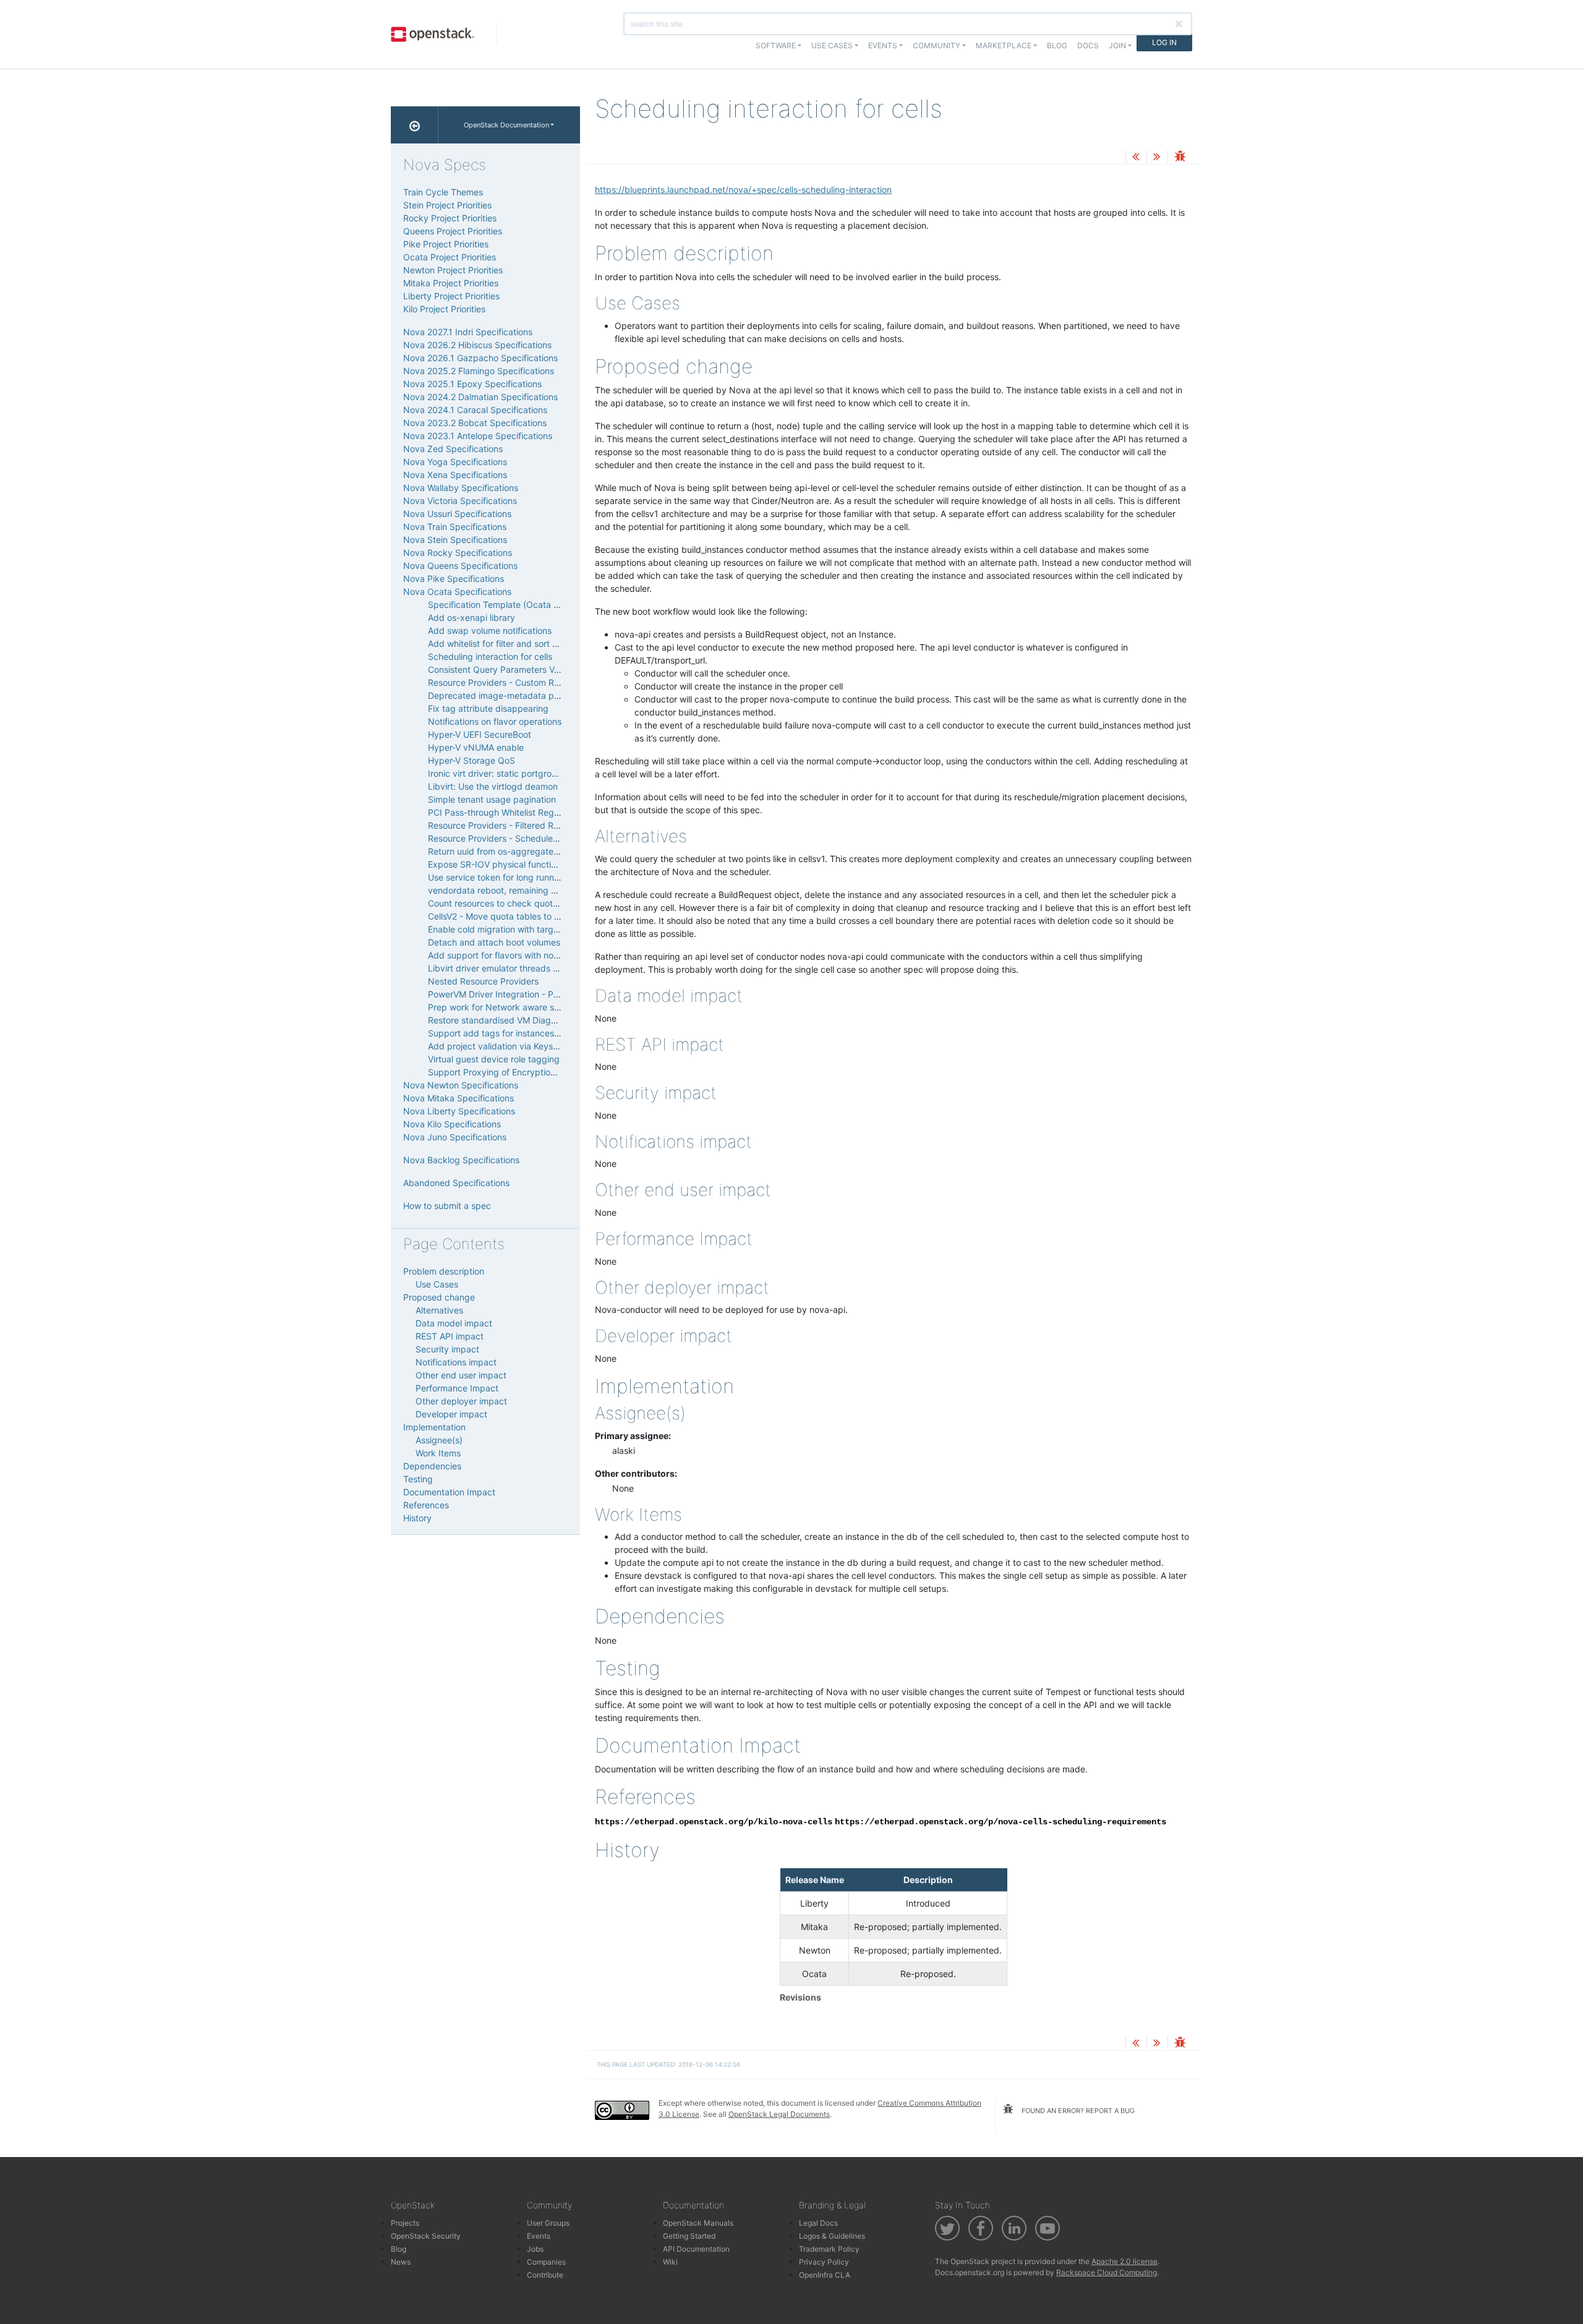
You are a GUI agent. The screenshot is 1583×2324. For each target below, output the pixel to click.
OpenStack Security (426, 2236)
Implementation (434, 1427)
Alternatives (439, 1310)
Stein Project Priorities (447, 205)
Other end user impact (461, 1375)
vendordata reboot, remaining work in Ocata (518, 890)
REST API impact (450, 1336)
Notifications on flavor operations (495, 721)
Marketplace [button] (1004, 45)
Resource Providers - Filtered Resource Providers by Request (552, 825)
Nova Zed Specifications (453, 449)
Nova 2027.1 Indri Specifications (468, 332)
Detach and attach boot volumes (494, 942)
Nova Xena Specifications (455, 475)
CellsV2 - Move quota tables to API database (518, 916)
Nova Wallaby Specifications (461, 488)
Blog (1057, 45)
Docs (1088, 45)
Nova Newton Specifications (461, 1085)
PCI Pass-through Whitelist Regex (496, 812)
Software (776, 45)
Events (539, 2236)
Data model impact (454, 1323)
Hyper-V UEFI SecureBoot (480, 734)
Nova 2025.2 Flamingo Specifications (479, 371)
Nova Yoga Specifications (455, 462)
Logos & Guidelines (832, 2236)
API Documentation (696, 2249)
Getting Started (689, 2236)
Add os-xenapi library (471, 617)
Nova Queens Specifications (460, 566)
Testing (418, 1479)
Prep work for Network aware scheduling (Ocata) (527, 1007)
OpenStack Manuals (698, 2223)
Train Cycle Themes (443, 192)
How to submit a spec (447, 1206)
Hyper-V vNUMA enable (476, 747)
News (401, 2262)
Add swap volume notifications (490, 630)
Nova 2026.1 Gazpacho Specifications (480, 358)
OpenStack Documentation (506, 125)
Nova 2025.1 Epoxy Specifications (472, 384)
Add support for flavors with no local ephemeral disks (535, 955)
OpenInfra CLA (825, 2275)
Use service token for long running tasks (509, 877)
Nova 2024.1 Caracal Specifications (475, 410)
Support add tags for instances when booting (520, 1033)
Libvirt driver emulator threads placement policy (525, 968)
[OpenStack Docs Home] (415, 125)
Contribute (545, 2275)
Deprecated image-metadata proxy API (508, 695)
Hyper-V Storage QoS (471, 760)
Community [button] (937, 45)
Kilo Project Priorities (444, 309)
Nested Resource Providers (483, 981)
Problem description (444, 1271)
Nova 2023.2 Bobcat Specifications (475, 423)
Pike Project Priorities (446, 244)
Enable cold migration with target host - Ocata (521, 929)
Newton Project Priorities (453, 270)
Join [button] (1117, 45)
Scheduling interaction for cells (490, 656)
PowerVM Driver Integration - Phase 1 (504, 994)
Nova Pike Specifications (454, 579)
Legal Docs (818, 2223)
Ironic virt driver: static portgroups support (514, 773)
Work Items (438, 1453)
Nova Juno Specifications (455, 1137)
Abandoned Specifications (456, 1183)
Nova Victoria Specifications (460, 501)
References (426, 1505)
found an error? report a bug (1077, 2111)
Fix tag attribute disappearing (488, 708)
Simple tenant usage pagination (492, 799)
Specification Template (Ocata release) (507, 604)
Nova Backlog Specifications (461, 1160)
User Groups (548, 2223)
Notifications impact (456, 1362)
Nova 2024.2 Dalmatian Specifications (480, 397)
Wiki (670, 2262)
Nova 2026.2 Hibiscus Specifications (477, 345)
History (417, 1518)
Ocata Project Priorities (450, 257)
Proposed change (439, 1297)
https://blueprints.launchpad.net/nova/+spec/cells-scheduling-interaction (743, 190)
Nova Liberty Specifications (459, 1111)
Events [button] (883, 45)
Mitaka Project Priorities (451, 283)
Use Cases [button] (832, 45)
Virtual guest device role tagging (494, 1059)
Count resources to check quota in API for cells (523, 903)
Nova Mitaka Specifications (459, 1098)
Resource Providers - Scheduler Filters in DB (517, 838)
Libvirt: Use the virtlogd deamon (493, 786)
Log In (1164, 42)
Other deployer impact (461, 1401)
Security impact (447, 1349)
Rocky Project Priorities (450, 218)
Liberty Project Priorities (451, 296)
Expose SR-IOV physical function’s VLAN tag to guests (538, 864)
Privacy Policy (824, 2262)
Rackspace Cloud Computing (1107, 2272)
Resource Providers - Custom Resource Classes (524, 682)
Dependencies (432, 1466)
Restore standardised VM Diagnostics (504, 1020)
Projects (405, 2223)
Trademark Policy (829, 2249)
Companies (546, 2262)
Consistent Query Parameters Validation (508, 669)
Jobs (535, 2249)
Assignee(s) (439, 1440)
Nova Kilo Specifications (452, 1124)
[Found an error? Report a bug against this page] (1180, 157)
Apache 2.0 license (1124, 2261)
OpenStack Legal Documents (779, 2114)
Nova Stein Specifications (455, 540)
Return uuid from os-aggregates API (501, 851)
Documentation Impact (449, 1492)
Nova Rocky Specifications (458, 553)
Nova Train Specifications (455, 527)
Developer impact (451, 1414)
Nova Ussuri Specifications (457, 514)
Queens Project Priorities (453, 231)
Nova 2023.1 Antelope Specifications (478, 436)
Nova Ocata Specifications (457, 592)
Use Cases (437, 1284)
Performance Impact (457, 1388)
